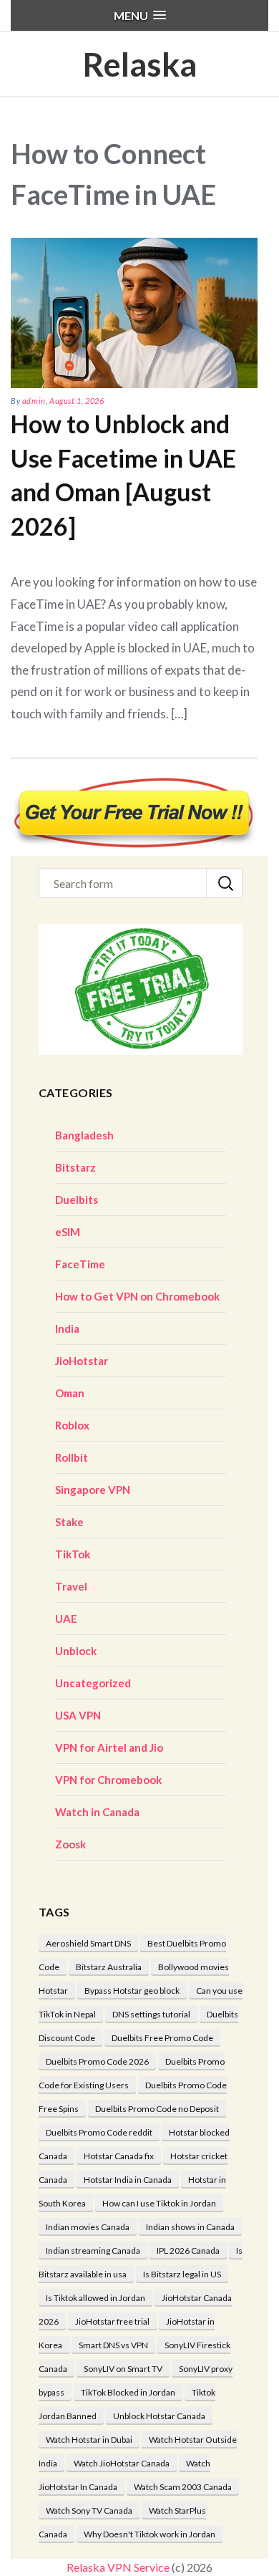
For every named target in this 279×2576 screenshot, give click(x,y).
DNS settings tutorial (151, 2014)
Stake (69, 1522)
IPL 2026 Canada (188, 2251)
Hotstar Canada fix (119, 2156)
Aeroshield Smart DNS (88, 1943)
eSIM (68, 1232)
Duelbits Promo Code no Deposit (157, 2109)
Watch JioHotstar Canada (122, 2463)
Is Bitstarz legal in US (182, 2274)
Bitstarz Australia (109, 1967)
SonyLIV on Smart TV (123, 2369)
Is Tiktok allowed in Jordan (96, 2298)
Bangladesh (84, 1135)
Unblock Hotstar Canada (159, 2416)
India (67, 1328)
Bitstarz (75, 1167)
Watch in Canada (97, 1812)
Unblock (76, 1651)
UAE (66, 1619)
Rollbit (72, 1457)
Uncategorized (93, 1683)
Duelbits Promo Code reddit (99, 2132)
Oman (70, 1393)
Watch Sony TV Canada (89, 2510)
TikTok (73, 1554)
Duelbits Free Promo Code (162, 2038)
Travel (71, 1586)
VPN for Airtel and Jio (109, 1747)
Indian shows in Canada (190, 2227)
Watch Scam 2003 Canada (183, 2487)
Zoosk (70, 1844)
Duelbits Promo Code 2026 (97, 2061)
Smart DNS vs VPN (113, 2345)
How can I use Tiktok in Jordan (159, 2203)
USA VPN (78, 1715)
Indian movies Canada (88, 2227)
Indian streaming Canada (93, 2251)
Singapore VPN (93, 1490)
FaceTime (80, 1264)
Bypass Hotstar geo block (132, 1991)
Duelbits (77, 1200)
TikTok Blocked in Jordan (128, 2392)
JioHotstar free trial (112, 2321)
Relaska (139, 64)
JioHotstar (82, 1361)
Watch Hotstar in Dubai (89, 2440)
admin (34, 401)
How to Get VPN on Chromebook (137, 1296)
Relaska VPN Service (118, 2567)
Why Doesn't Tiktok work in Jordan (150, 2534)
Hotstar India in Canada (128, 2180)
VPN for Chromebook (108, 1780)
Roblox (72, 1425)
